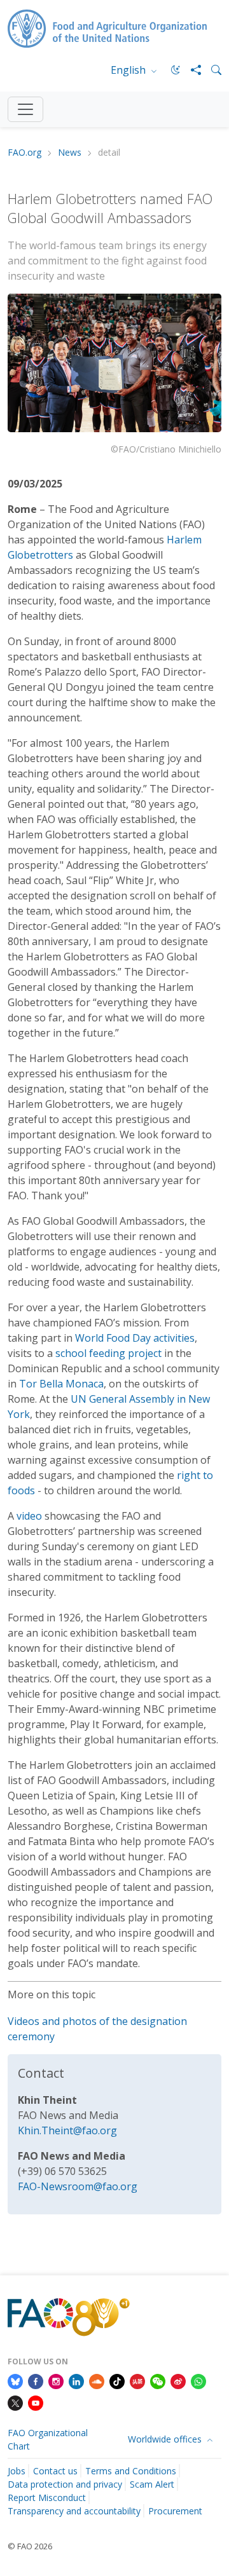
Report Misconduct (47, 2498)
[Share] (191, 70)
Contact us (55, 2471)
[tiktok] (117, 2380)
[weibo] (178, 2380)
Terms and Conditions (131, 2471)
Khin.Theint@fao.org (67, 2130)
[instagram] (56, 2380)
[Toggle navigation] (25, 109)
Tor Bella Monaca (61, 1384)
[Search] (211, 70)
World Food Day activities (135, 1338)
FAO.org (24, 153)
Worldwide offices (166, 2439)
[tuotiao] (137, 2380)
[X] (15, 2402)
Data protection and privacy (65, 2484)
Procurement (175, 2511)
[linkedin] (76, 2380)
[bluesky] (15, 2380)
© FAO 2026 (30, 2546)
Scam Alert (152, 2484)
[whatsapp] (198, 2380)
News (70, 153)
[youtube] (36, 2402)
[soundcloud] (97, 2380)
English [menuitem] (129, 70)
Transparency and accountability (74, 2511)
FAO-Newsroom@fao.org (78, 2186)
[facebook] (36, 2380)
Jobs (17, 2471)
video (29, 1516)
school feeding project (108, 1353)
